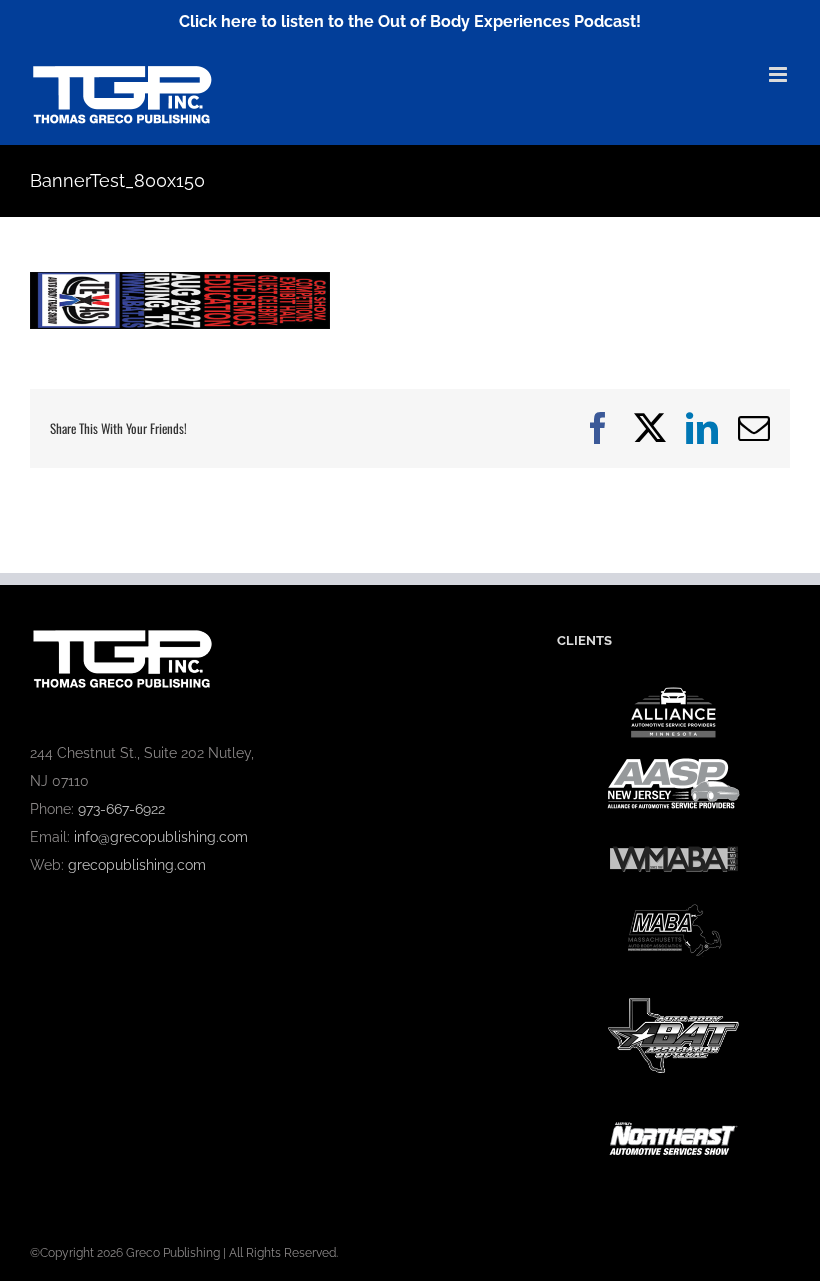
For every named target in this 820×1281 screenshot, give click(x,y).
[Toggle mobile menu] (779, 74)
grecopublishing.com (137, 865)
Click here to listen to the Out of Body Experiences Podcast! (410, 21)
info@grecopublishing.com (161, 837)
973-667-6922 (121, 809)
